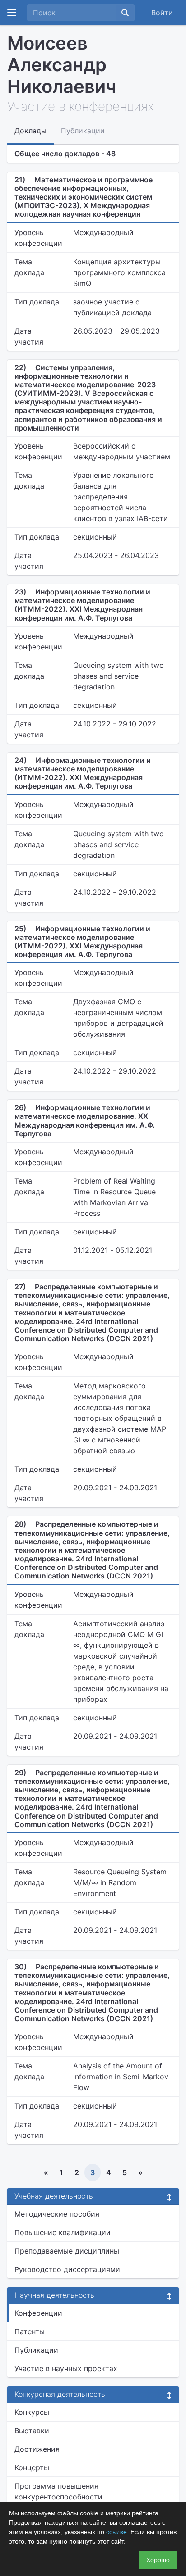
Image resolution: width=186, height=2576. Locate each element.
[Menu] (12, 13)
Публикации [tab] (83, 131)
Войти (162, 13)
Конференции (38, 2313)
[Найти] (125, 13)
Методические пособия (57, 2214)
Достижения (37, 2449)
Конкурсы (32, 2412)
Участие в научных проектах (66, 2368)
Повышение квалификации (63, 2232)
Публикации (36, 2350)
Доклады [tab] (30, 131)
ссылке (116, 2532)
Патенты (30, 2331)
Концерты (32, 2467)
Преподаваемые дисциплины (67, 2251)
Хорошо (158, 2560)
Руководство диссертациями (67, 2269)
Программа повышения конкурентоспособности (58, 2491)
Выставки (32, 2431)
